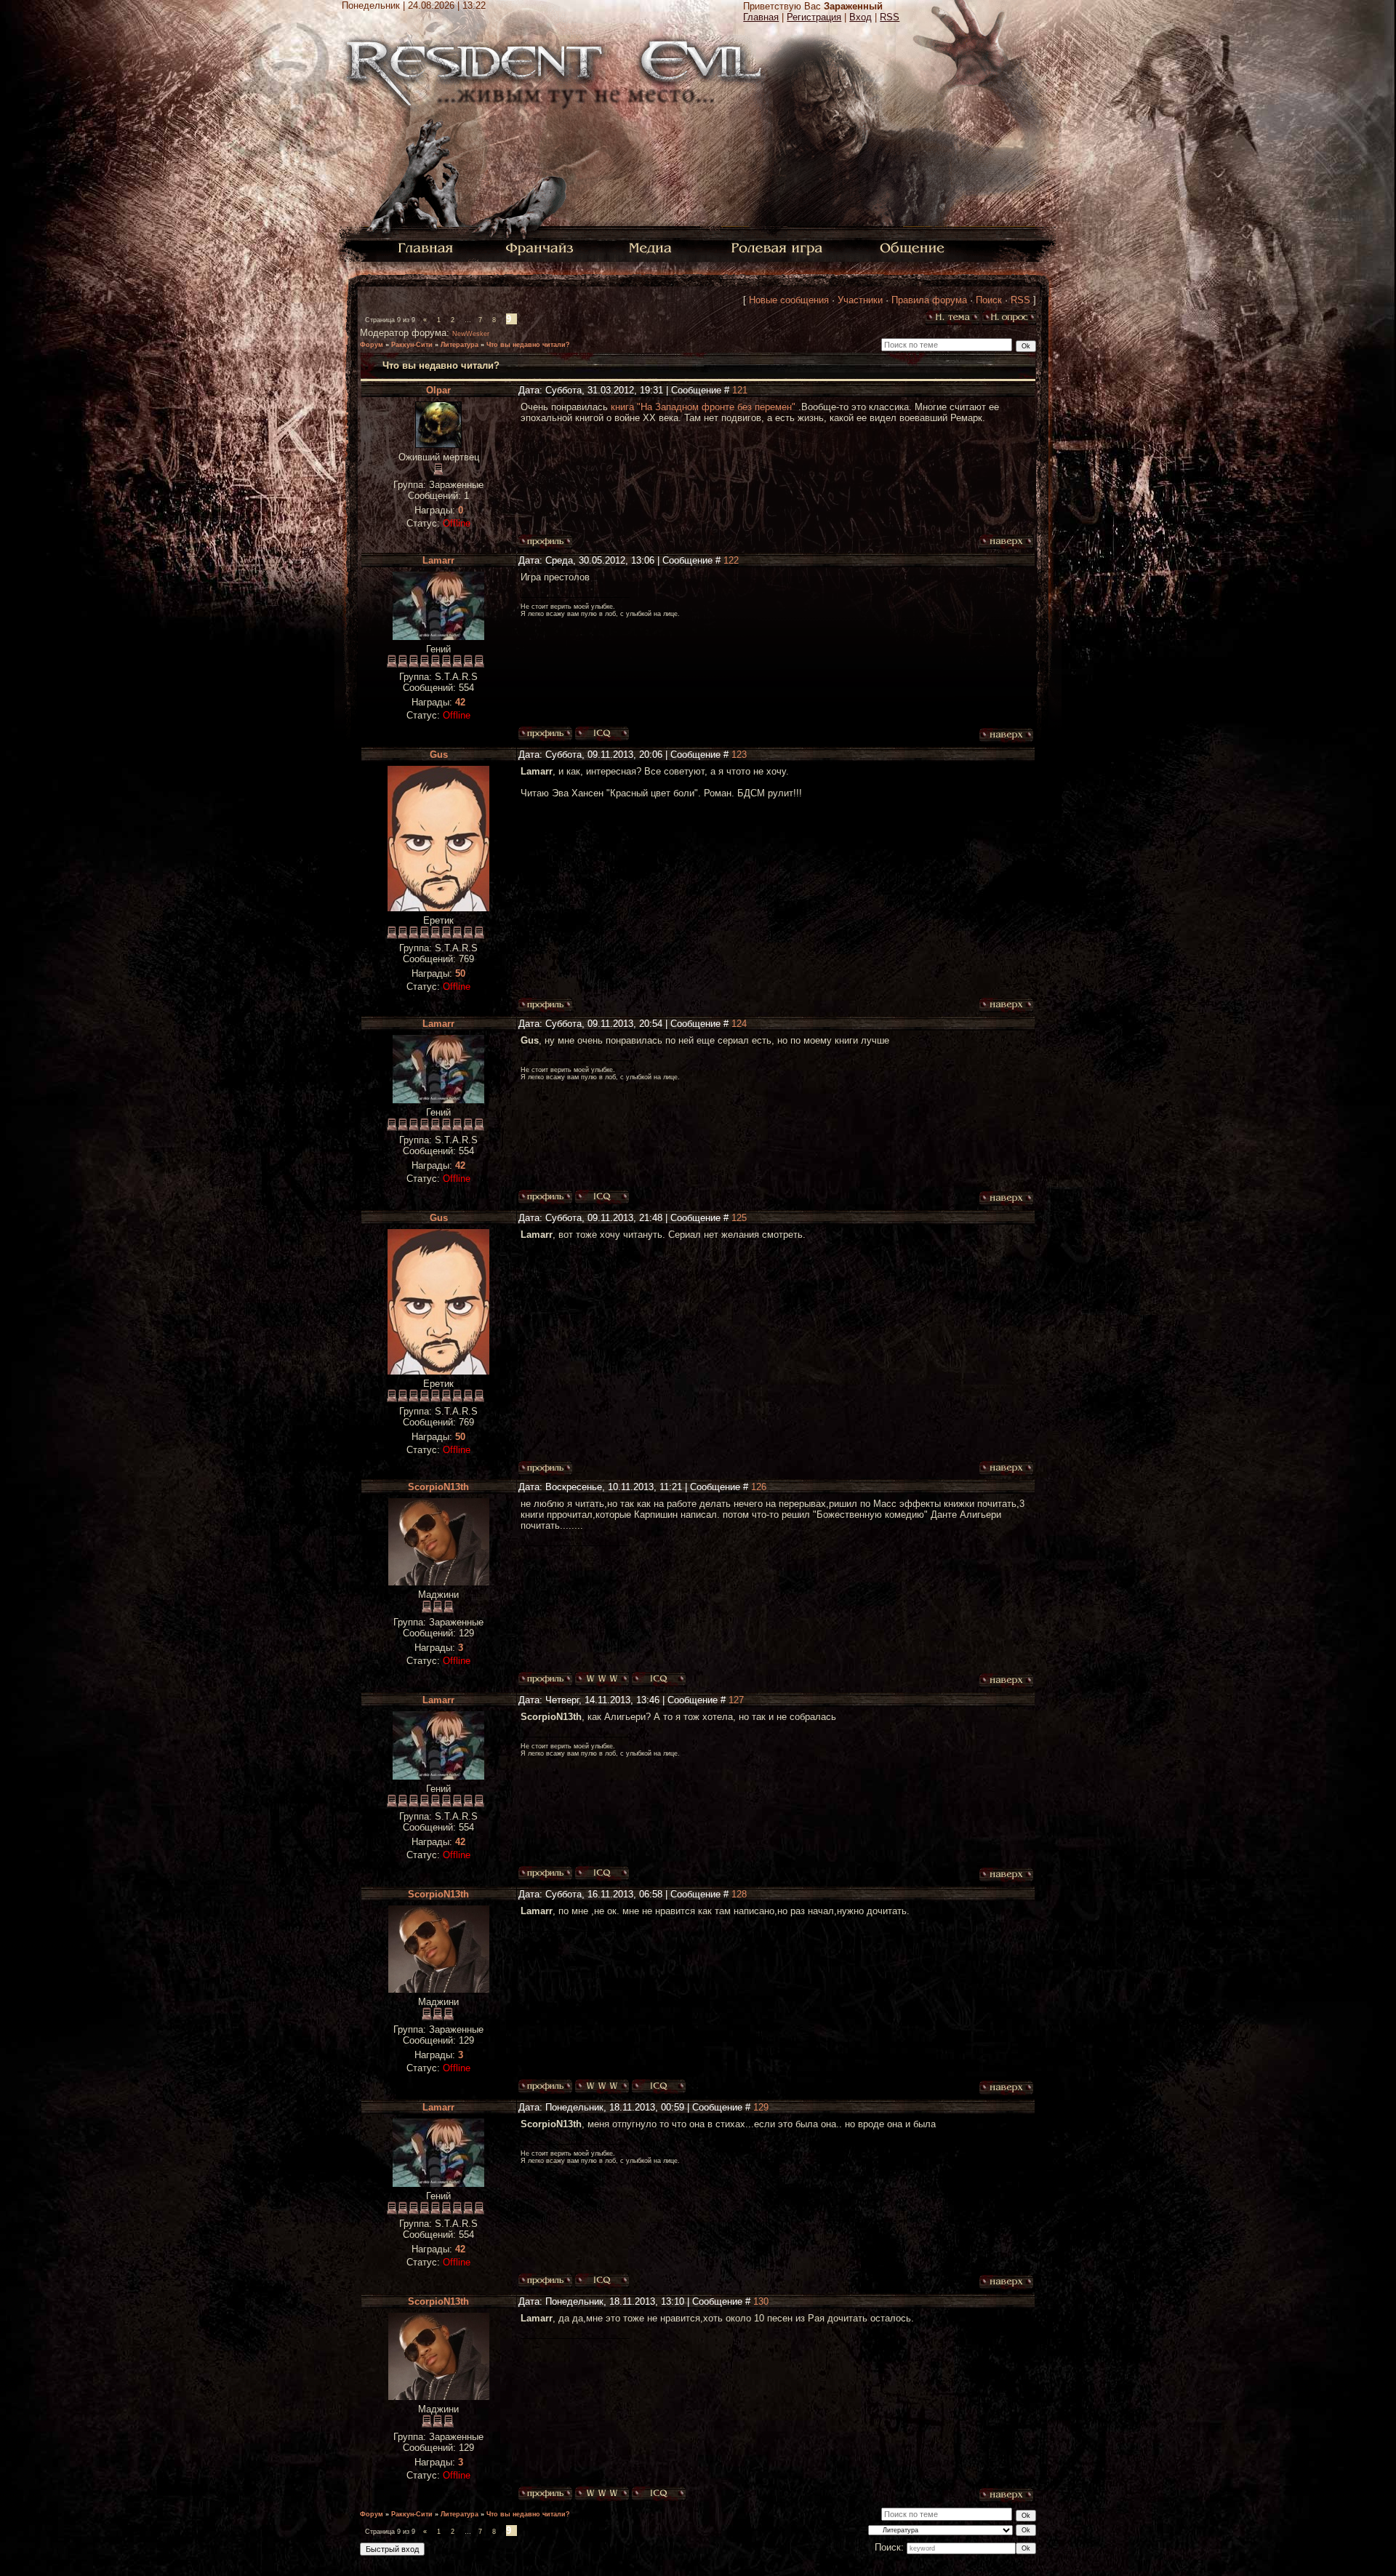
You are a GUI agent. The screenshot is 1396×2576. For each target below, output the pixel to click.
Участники (860, 300)
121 (740, 390)
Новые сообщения (789, 300)
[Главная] (426, 247)
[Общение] (913, 247)
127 (736, 1700)
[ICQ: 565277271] (602, 734)
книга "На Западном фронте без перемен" (705, 407)
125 (739, 1218)
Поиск (989, 300)
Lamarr (438, 560)
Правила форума (929, 300)
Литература (460, 345)
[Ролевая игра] (779, 247)
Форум (372, 345)
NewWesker (471, 334)
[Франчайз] (539, 247)
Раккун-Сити (412, 345)
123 (739, 755)
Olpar (438, 390)
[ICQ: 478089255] (659, 1679)
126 (759, 1487)
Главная (761, 17)
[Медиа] (652, 247)
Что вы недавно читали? (528, 345)
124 (739, 1024)
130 (761, 2301)
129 (761, 2107)
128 (739, 1894)
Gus (439, 755)
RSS (890, 17)
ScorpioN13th (438, 1487)
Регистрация (814, 17)
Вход (861, 17)
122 (731, 560)
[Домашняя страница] (602, 1679)
